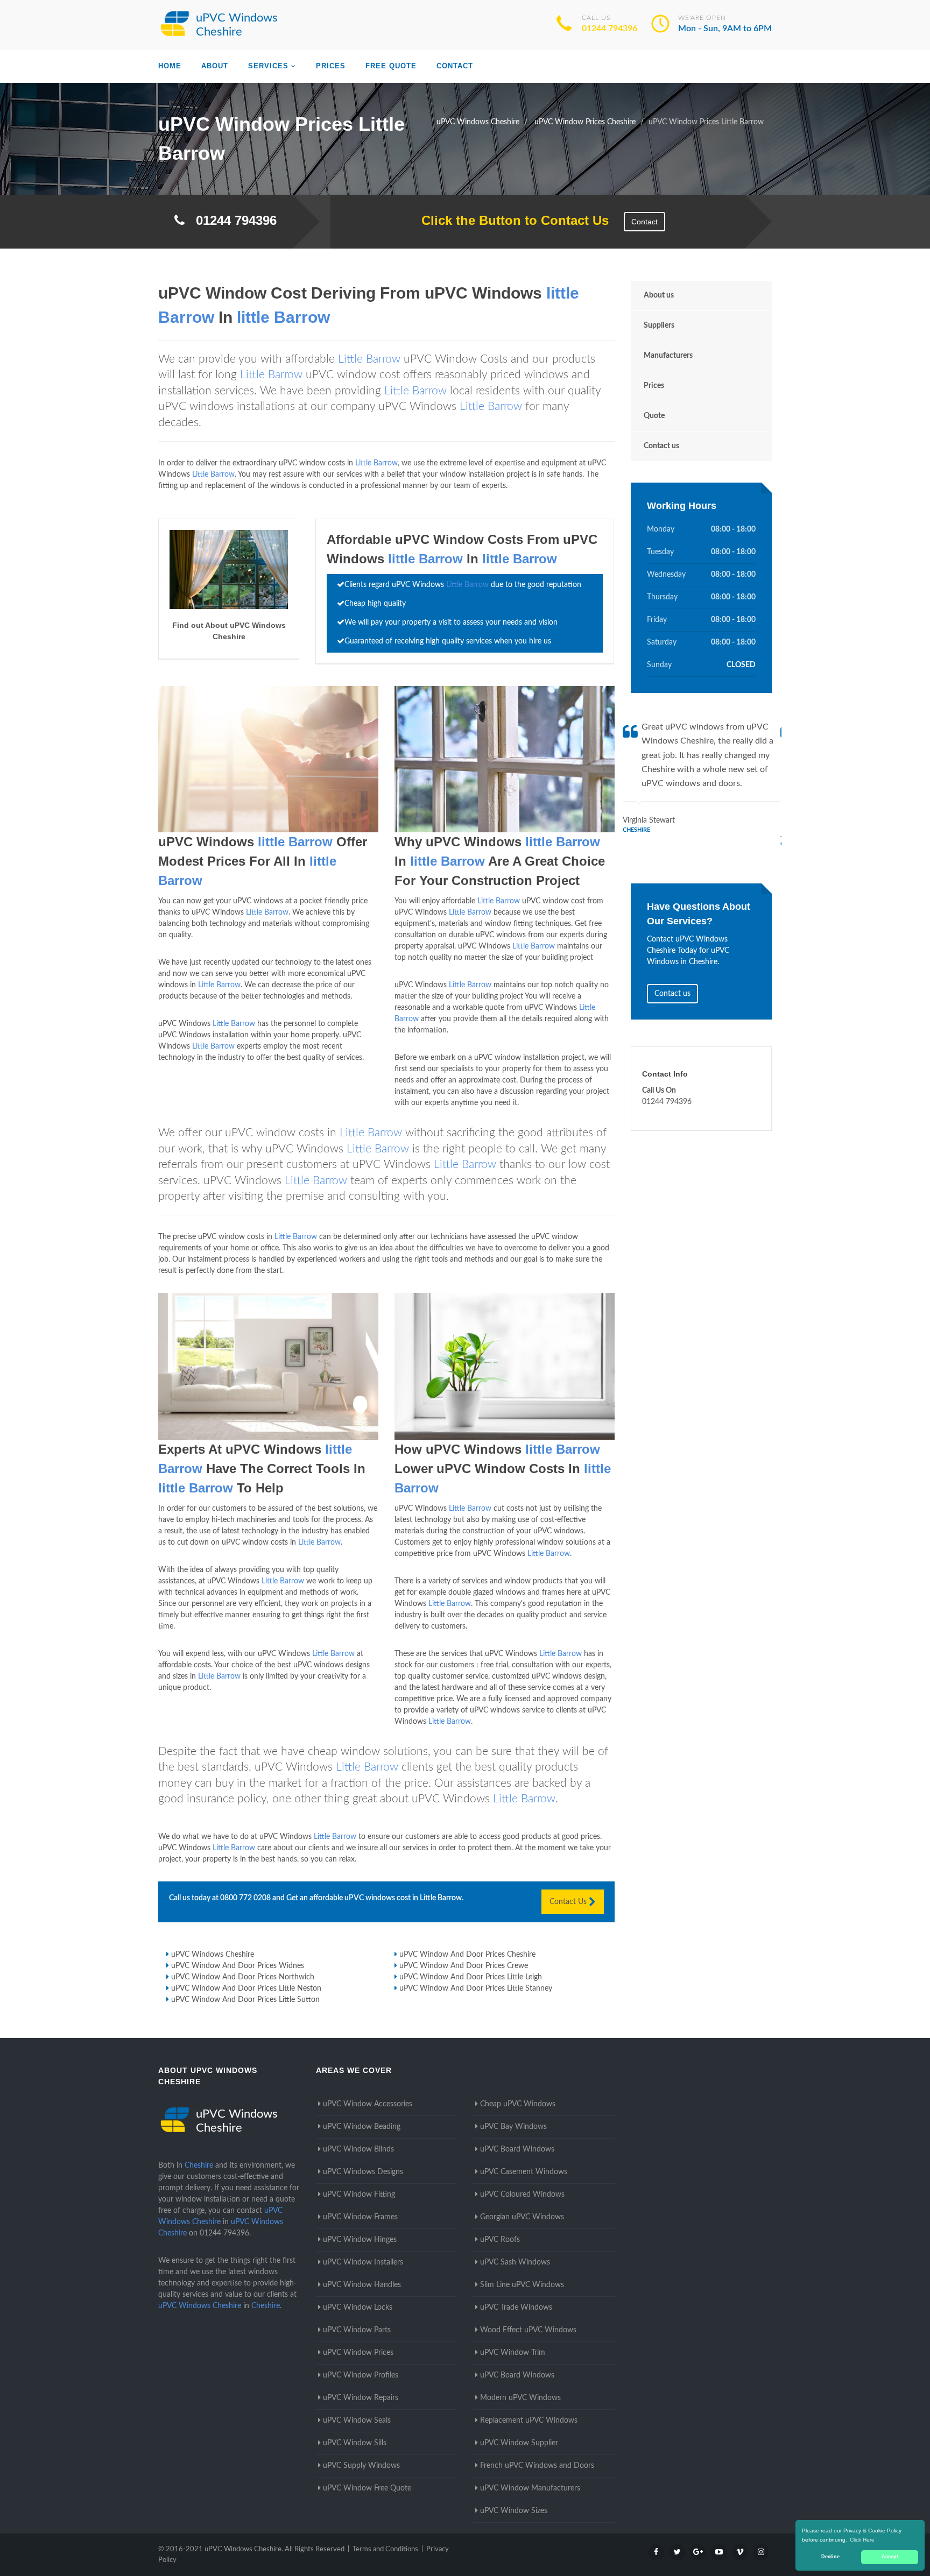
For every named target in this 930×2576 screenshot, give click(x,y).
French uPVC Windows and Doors (537, 2466)
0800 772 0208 (245, 1898)
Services (268, 66)
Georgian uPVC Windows (522, 2217)
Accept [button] (890, 2557)
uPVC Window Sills (355, 2443)
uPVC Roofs (500, 2240)
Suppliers (659, 325)
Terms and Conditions (385, 2549)
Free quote (391, 66)
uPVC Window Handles (362, 2285)
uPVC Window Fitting (359, 2195)
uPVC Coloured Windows (522, 2195)
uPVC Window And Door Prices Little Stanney (476, 1988)
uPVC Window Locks (358, 2308)
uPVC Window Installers (363, 2262)
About (215, 66)
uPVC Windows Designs (363, 2172)
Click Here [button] (862, 2540)
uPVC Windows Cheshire (213, 1955)
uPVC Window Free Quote (367, 2488)
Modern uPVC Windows (520, 2398)
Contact (455, 66)
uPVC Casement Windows (524, 2172)
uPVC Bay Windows (513, 2127)
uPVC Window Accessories (368, 2104)
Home (170, 66)
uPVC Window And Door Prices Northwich (243, 1977)
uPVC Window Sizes (514, 2511)
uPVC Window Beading (362, 2127)
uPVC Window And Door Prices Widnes (238, 1966)
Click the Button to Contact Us (509, 220)
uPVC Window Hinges (360, 2240)
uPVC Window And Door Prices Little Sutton (245, 2000)
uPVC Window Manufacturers (530, 2488)
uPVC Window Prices (358, 2353)
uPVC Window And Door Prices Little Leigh (471, 1977)
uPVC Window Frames (360, 2217)
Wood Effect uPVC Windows (528, 2330)
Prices (331, 66)
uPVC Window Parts (357, 2330)
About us (659, 295)
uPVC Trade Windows (516, 2308)
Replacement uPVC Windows (529, 2421)
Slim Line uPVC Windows (522, 2285)
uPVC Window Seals (357, 2421)
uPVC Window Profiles (361, 2375)
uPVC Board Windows (517, 2149)
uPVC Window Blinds (358, 2149)
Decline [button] (830, 2557)
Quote (654, 416)
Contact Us (569, 1902)
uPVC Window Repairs (361, 2398)
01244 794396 (610, 29)
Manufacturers (668, 356)
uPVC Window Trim (513, 2353)
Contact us (661, 446)
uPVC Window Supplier (519, 2443)
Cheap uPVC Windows (518, 2104)
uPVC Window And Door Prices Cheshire (467, 1955)
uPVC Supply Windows (361, 2466)
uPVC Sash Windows (515, 2262)
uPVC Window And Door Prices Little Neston (246, 1988)
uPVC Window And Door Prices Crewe (464, 1966)
